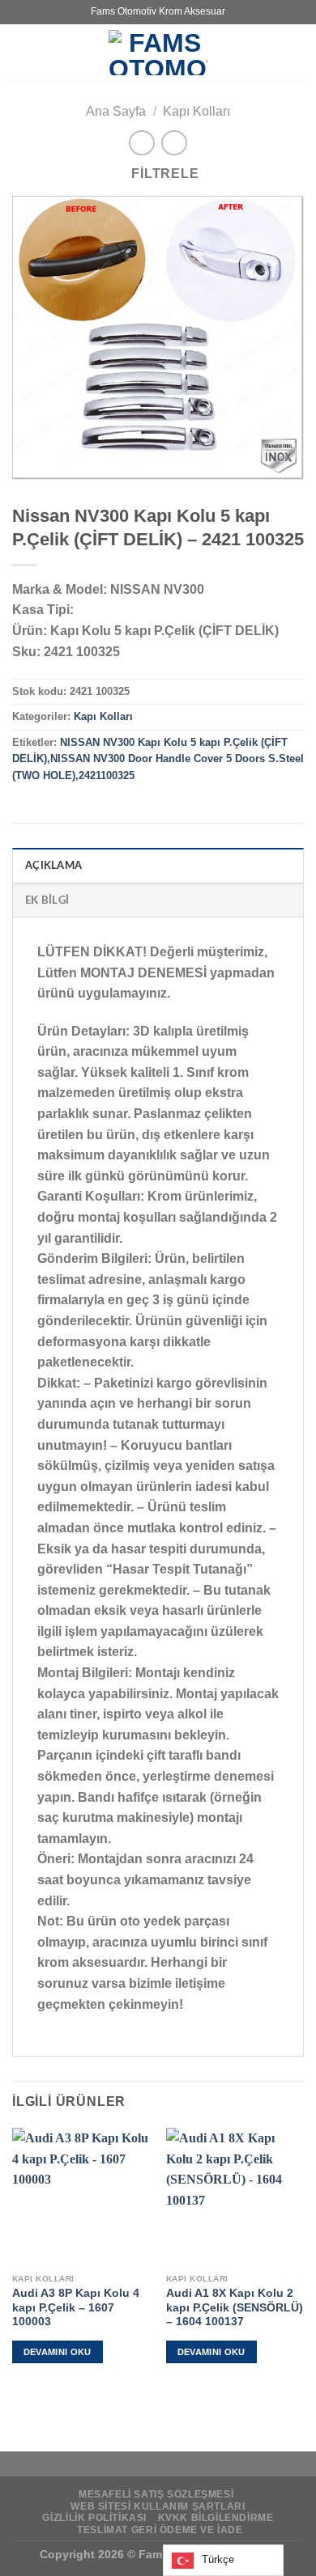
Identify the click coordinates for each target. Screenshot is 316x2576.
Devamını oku (58, 2352)
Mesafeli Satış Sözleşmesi (156, 2494)
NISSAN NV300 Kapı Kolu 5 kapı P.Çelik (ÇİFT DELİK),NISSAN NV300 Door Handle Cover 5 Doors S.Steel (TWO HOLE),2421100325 (158, 759)
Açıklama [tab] (53, 866)
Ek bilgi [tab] (47, 900)
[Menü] (22, 52)
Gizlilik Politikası (94, 2518)
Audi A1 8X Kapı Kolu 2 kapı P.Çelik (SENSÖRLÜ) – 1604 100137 (235, 2307)
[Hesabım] (296, 53)
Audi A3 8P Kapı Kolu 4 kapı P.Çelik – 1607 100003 (76, 2307)
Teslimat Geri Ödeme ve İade (160, 2530)
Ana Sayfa (116, 111)
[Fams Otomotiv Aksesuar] (158, 53)
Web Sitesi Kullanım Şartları (158, 2506)
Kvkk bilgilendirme (216, 2518)
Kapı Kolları (196, 111)
